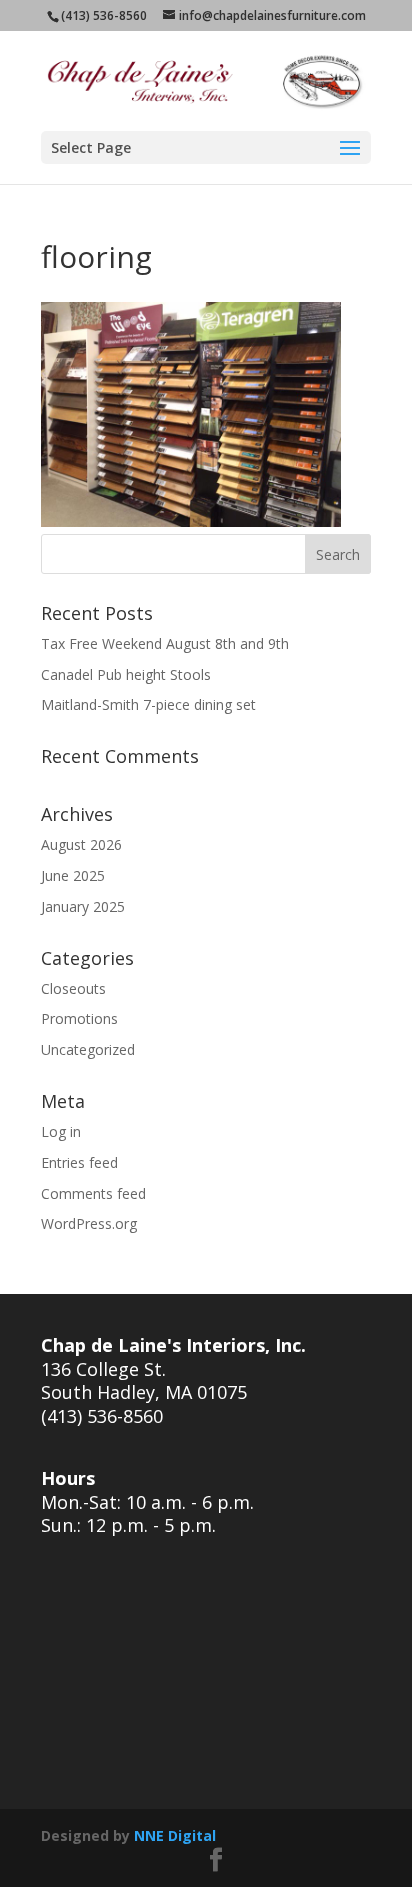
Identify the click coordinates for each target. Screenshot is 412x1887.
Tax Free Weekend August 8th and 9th (165, 643)
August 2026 (81, 844)
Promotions (79, 1018)
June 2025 (73, 875)
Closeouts (73, 988)
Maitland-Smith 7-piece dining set (148, 704)
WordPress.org (89, 1223)
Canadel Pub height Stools (126, 674)
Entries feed (79, 1162)
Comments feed (93, 1193)
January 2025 (83, 906)
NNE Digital (175, 1835)
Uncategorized (88, 1049)
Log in (61, 1131)
